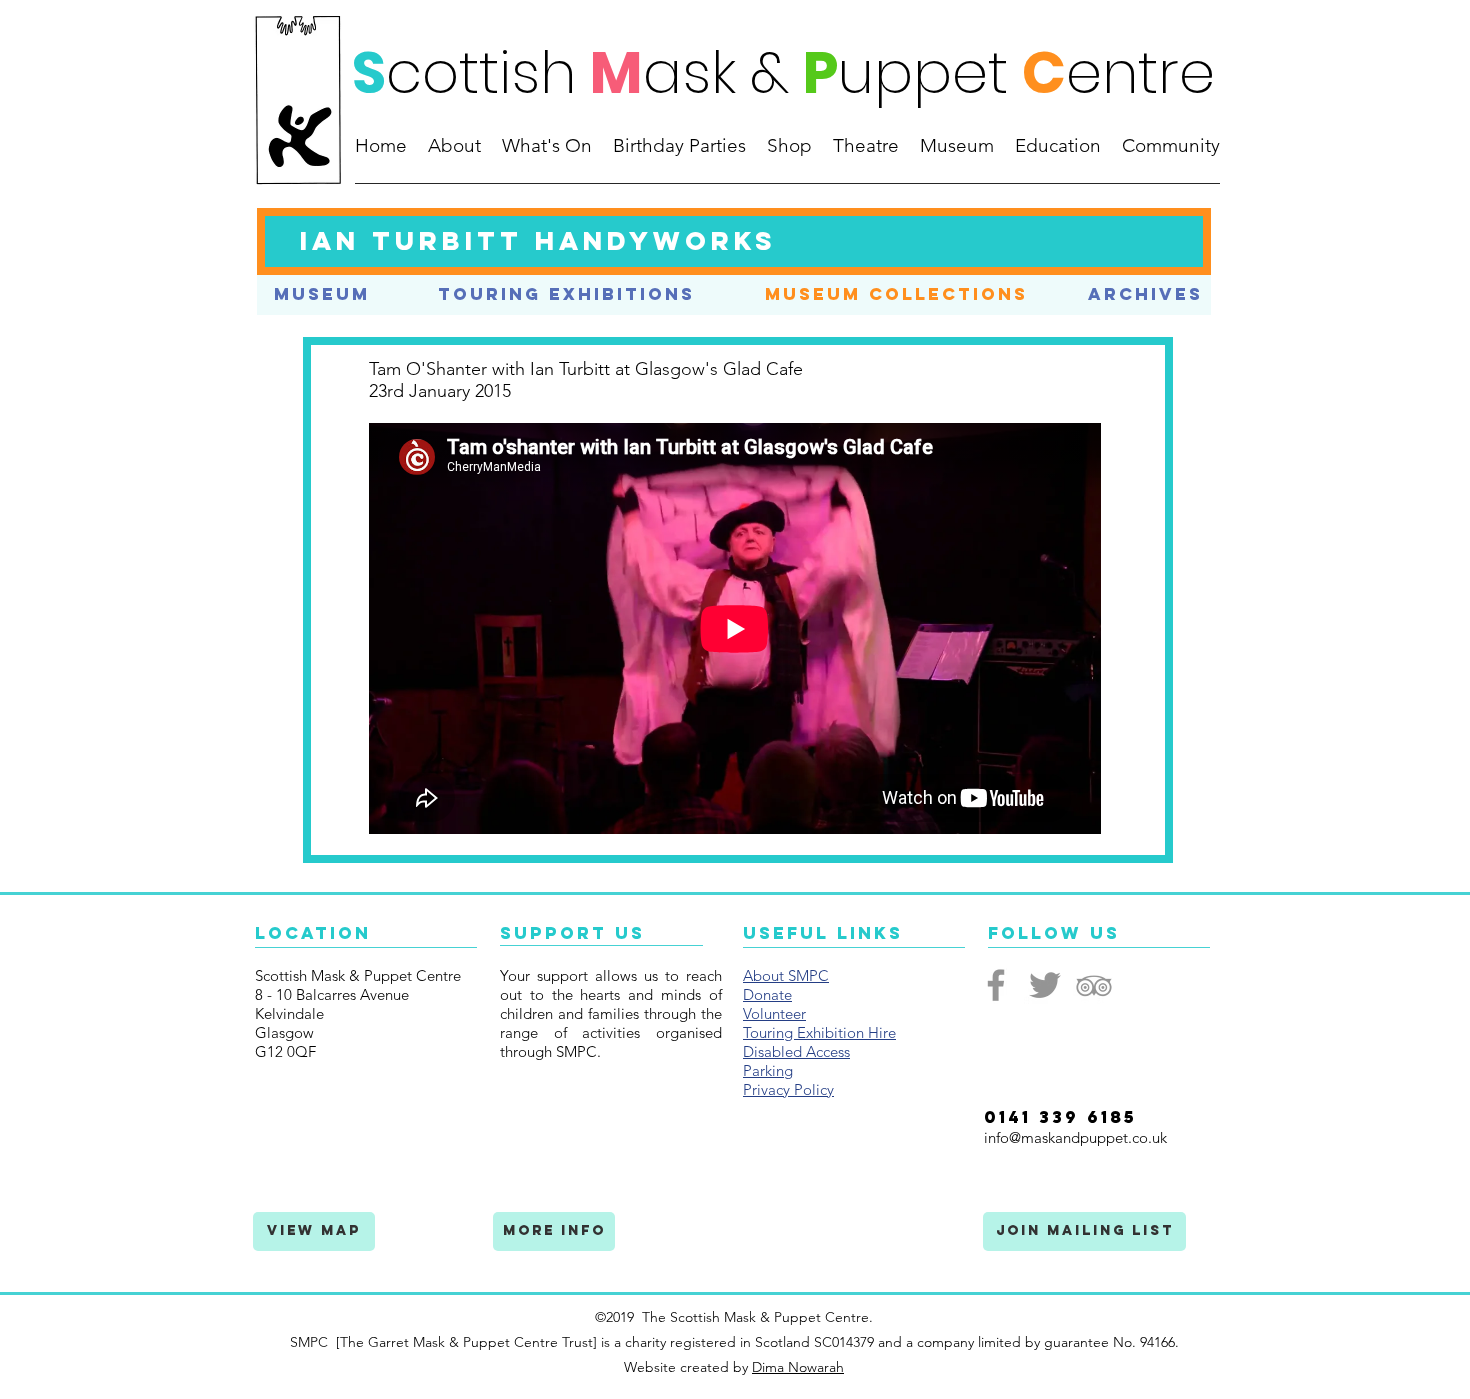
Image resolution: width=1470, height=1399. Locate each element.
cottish (481, 72)
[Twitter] (1045, 985)
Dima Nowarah (798, 1367)
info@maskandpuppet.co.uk (1075, 1137)
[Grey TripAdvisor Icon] (1094, 985)
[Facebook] (996, 985)
